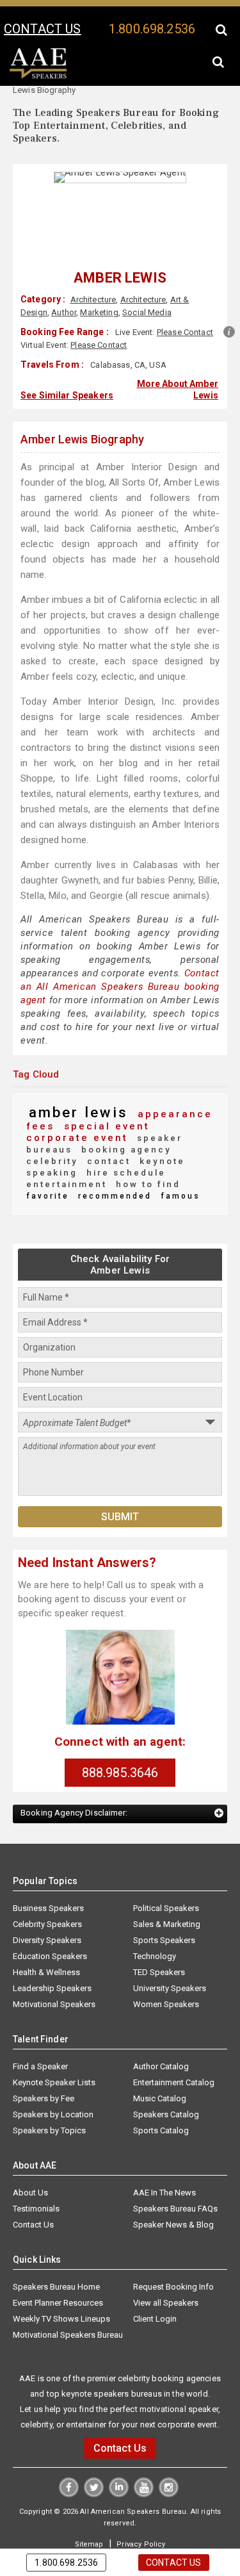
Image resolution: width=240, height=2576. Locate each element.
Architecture (93, 299)
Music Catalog (160, 2062)
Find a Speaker (40, 2030)
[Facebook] (70, 2457)
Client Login (155, 2282)
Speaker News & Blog (173, 2188)
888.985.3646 (120, 1736)
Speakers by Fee (44, 2062)
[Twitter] (94, 2457)
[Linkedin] (119, 2457)
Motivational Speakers (54, 1968)
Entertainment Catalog (174, 2046)
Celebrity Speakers (47, 1888)
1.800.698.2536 (152, 29)
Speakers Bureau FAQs (175, 2172)
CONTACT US (42, 29)
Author (64, 312)
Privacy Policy (140, 2507)
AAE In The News (164, 2156)
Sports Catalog (161, 2094)
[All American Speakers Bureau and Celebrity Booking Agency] (38, 76)
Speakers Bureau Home (56, 2250)
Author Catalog (161, 2030)
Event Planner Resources (58, 2266)
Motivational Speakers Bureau (68, 2298)
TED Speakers (159, 1936)
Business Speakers (48, 1872)
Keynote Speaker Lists (54, 2046)
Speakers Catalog (166, 2078)
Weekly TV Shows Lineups (61, 2282)
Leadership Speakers (52, 1952)
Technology (155, 1920)
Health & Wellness (46, 1936)
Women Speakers (166, 1968)
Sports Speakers (164, 1904)
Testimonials (36, 2172)
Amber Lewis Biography (82, 437)
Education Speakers (50, 1920)
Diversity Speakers (47, 1904)
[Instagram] (167, 2457)
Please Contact (185, 332)
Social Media (147, 312)
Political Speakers (166, 1872)
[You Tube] (143, 2457)
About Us (30, 2156)
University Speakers (170, 1952)
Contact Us (33, 2188)
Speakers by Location (53, 2078)
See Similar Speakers (67, 393)
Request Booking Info (173, 2250)
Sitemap (91, 2507)
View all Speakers (166, 2266)
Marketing (99, 312)
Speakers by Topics (49, 2094)
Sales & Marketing (167, 1888)
